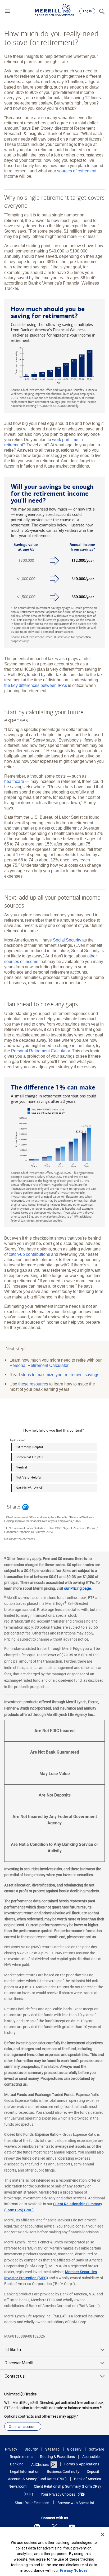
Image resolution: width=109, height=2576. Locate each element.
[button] (8, 11)
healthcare (14, 781)
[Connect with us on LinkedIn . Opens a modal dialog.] (37, 2527)
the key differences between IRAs (36, 685)
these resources (33, 1384)
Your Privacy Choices (58, 2494)
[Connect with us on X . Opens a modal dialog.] (54, 2527)
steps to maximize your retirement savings (60, 1375)
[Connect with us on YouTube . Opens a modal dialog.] (72, 2527)
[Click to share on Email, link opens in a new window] (25, 1507)
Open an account (23, 2427)
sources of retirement (77, 171)
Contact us (15, 2376)
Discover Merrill (19, 2363)
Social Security (67, 940)
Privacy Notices (74, 2570)
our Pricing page (77, 1588)
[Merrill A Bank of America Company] (54, 10)
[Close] (103, 2535)
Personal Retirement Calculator (40, 1051)
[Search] (102, 11)
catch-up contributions (29, 1254)
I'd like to (13, 2350)
